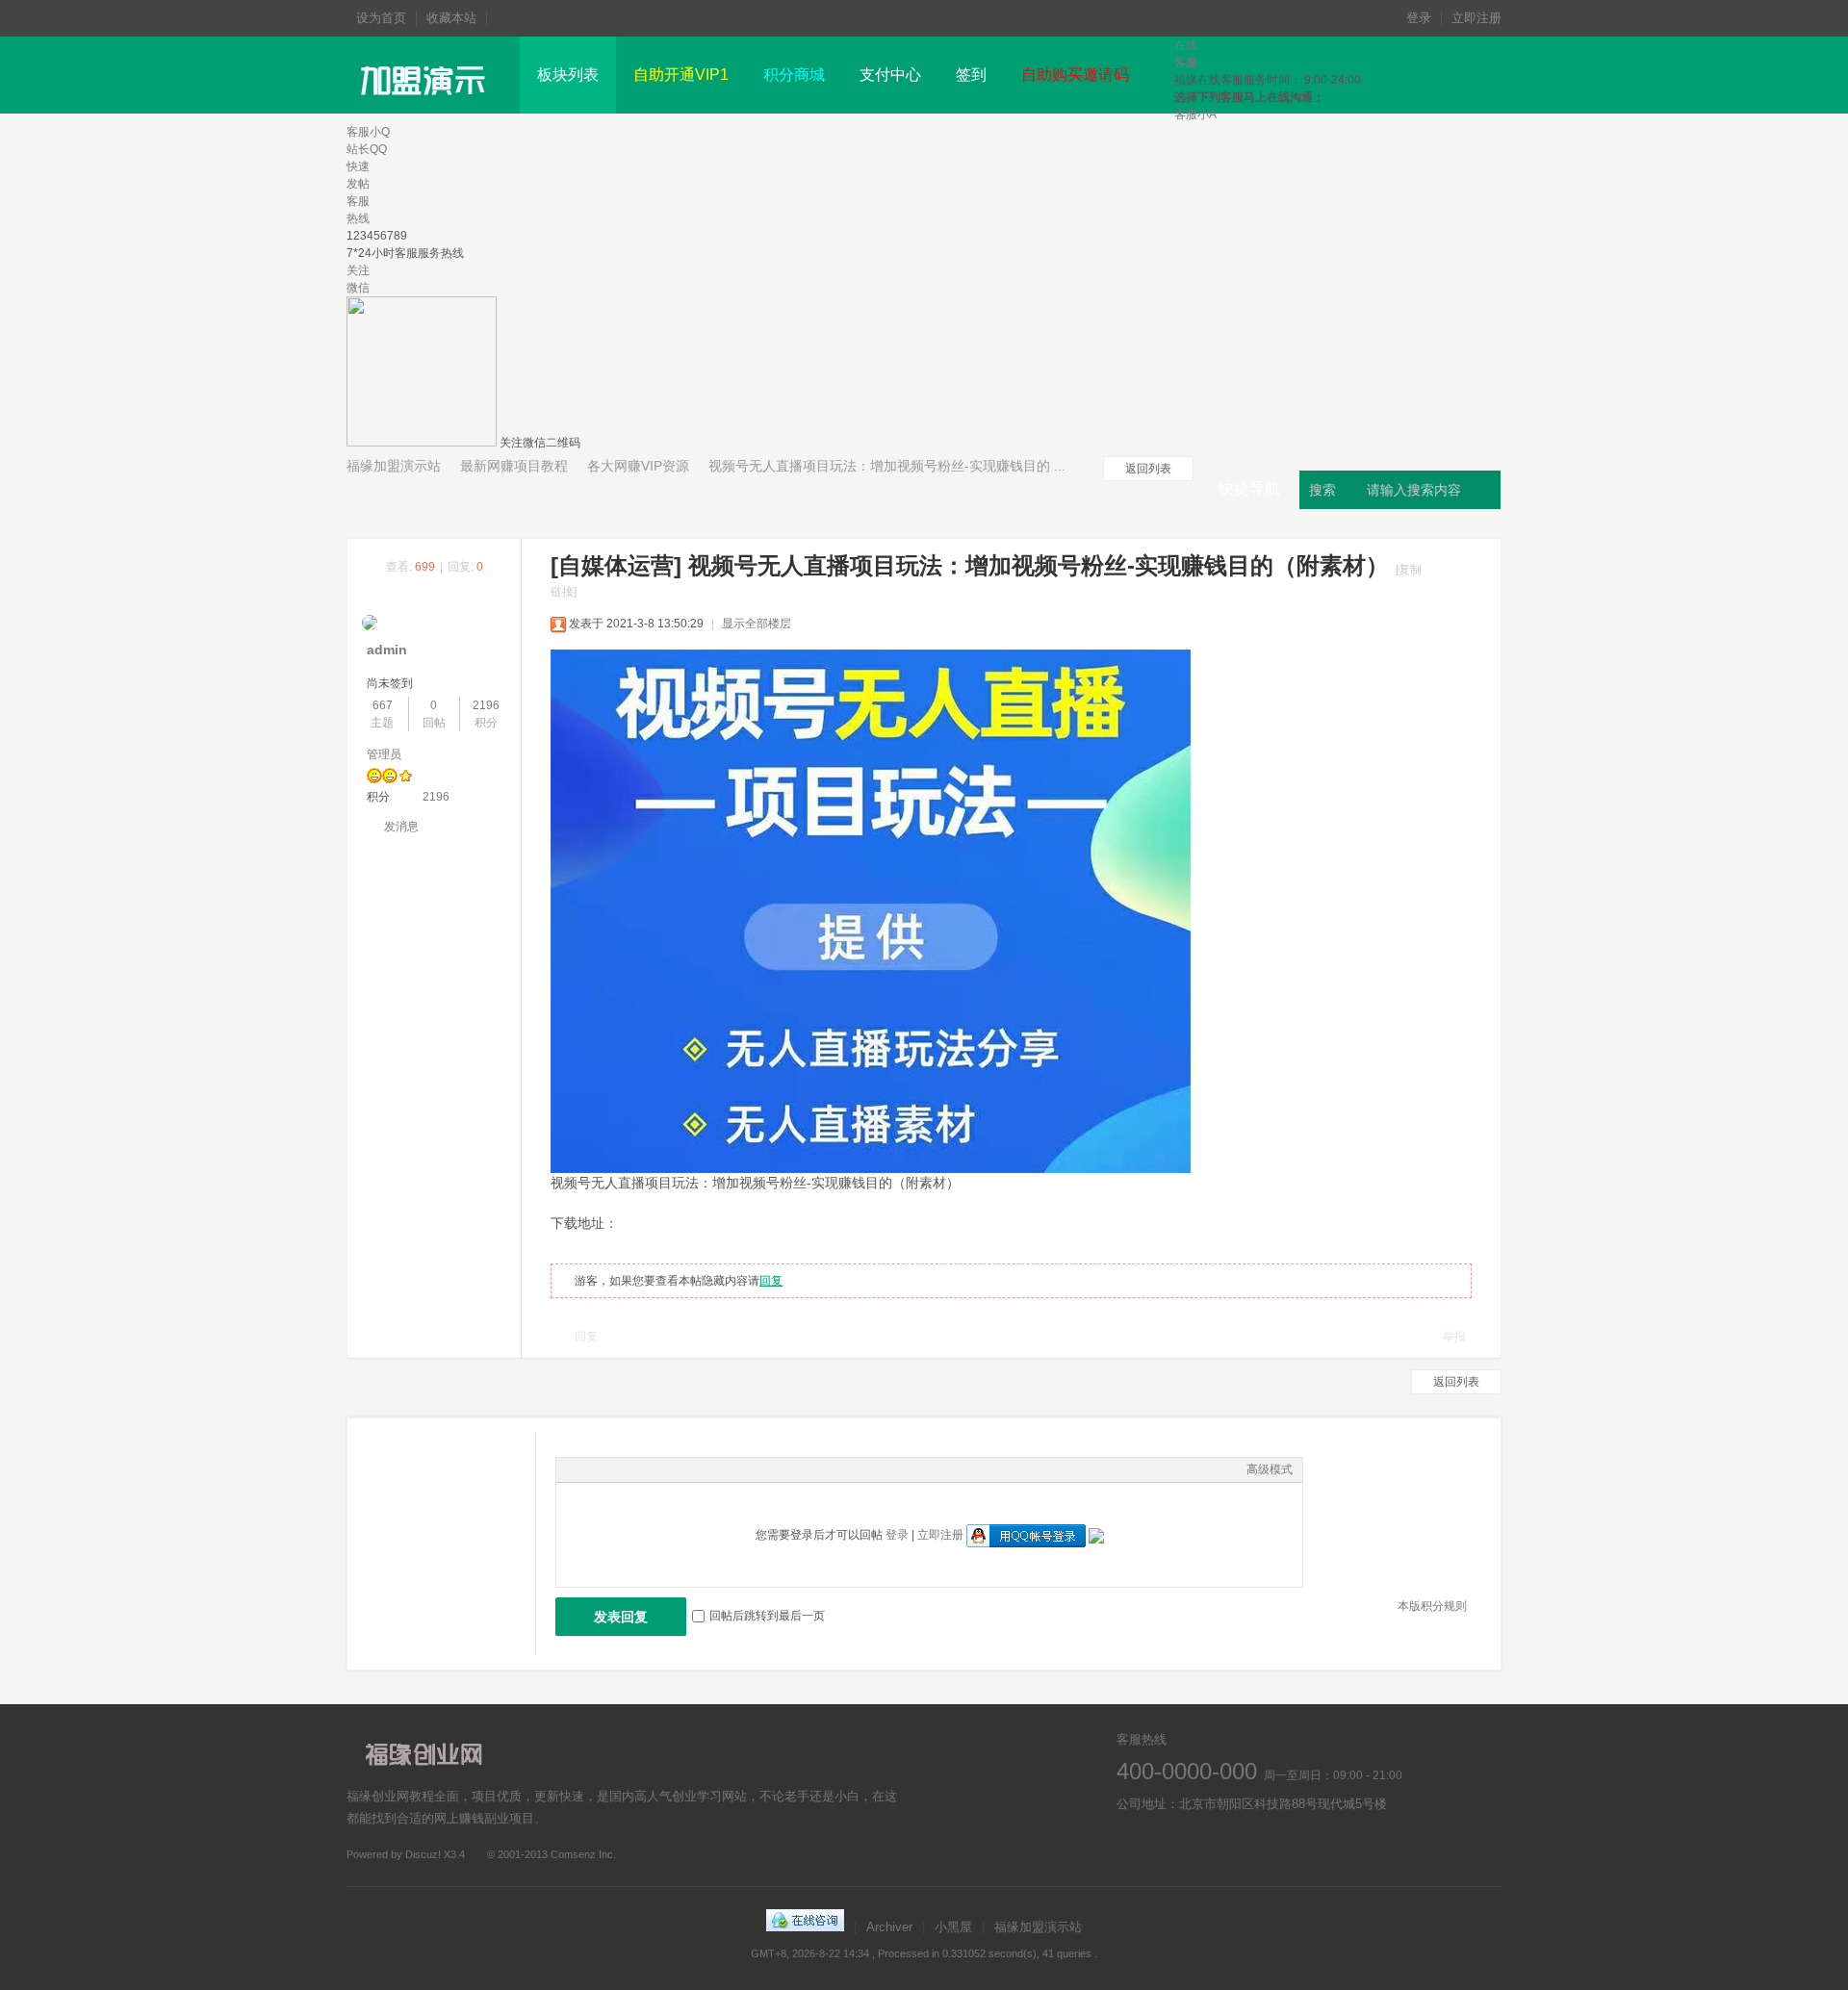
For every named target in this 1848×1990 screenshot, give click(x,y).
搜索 (1322, 490)
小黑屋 (953, 1927)
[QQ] (805, 1927)
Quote (662, 1469)
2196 (486, 705)
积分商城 (794, 75)
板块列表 (568, 75)
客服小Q (368, 132)
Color (590, 1469)
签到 (971, 75)
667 (383, 705)
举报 (1454, 1337)
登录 (1419, 18)
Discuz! (423, 1854)
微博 (1133, 1849)
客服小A (1195, 115)
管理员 (384, 754)
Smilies (710, 1469)
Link (638, 1469)
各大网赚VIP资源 (638, 466)
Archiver (889, 1927)
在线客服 (1186, 1849)
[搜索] (1484, 490)
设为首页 (381, 18)
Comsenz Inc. (583, 1854)
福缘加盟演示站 (394, 466)
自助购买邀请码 (1075, 75)
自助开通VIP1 (681, 75)
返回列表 (1148, 469)
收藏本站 (451, 18)
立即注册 (1476, 18)
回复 (771, 1281)
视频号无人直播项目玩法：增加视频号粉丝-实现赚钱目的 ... (887, 466)
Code (686, 1469)
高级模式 (1270, 1469)
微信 (1239, 1849)
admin (387, 650)
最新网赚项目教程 (514, 466)
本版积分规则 (1432, 1606)
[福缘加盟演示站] (426, 110)
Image (614, 1469)
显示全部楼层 (757, 624)
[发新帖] (404, 498)
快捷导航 (1249, 488)
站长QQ (367, 149)
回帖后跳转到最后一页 (767, 1616)
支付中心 (890, 75)
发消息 (401, 827)
